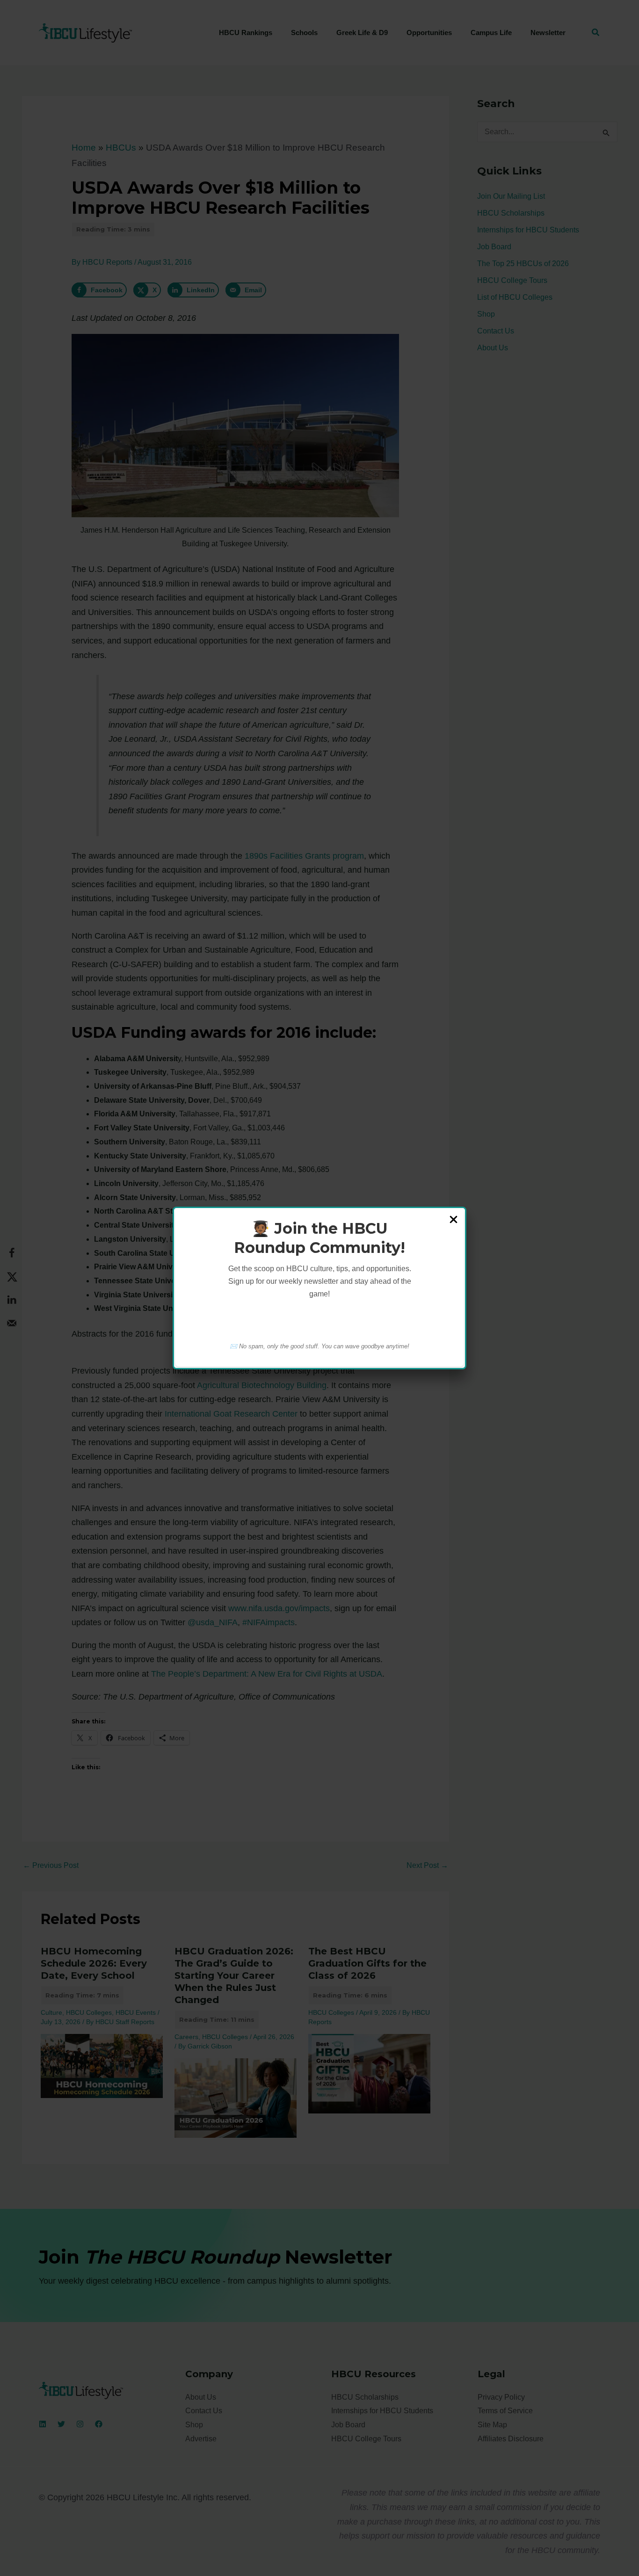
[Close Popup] (454, 1220)
